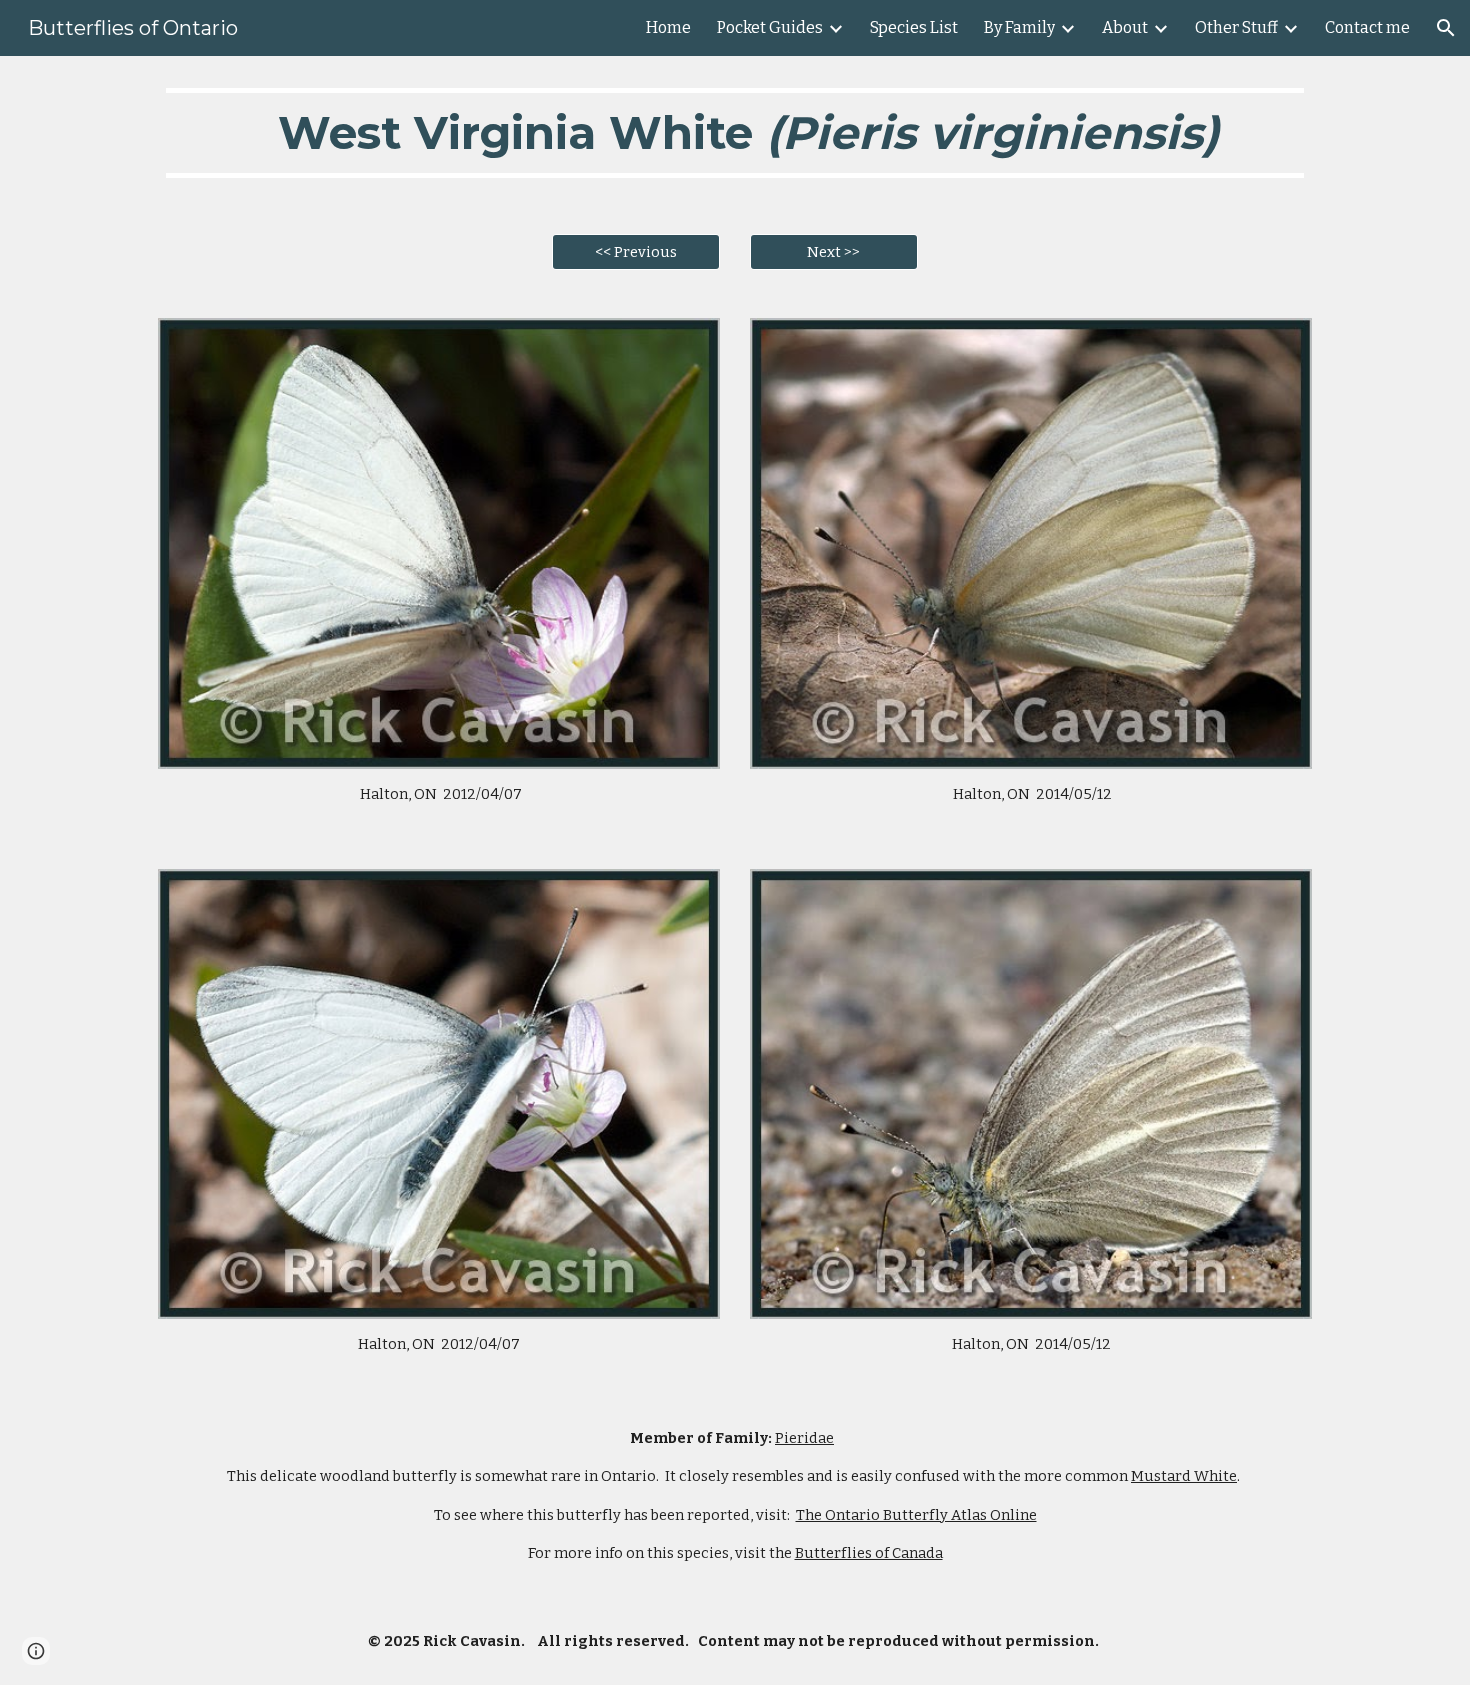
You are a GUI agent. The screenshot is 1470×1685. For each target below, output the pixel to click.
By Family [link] (1019, 27)
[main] (735, 133)
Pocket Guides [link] (770, 27)
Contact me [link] (1367, 27)
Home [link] (668, 27)
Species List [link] (914, 27)
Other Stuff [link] (1236, 27)
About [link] (1125, 27)
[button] (1446, 28)
